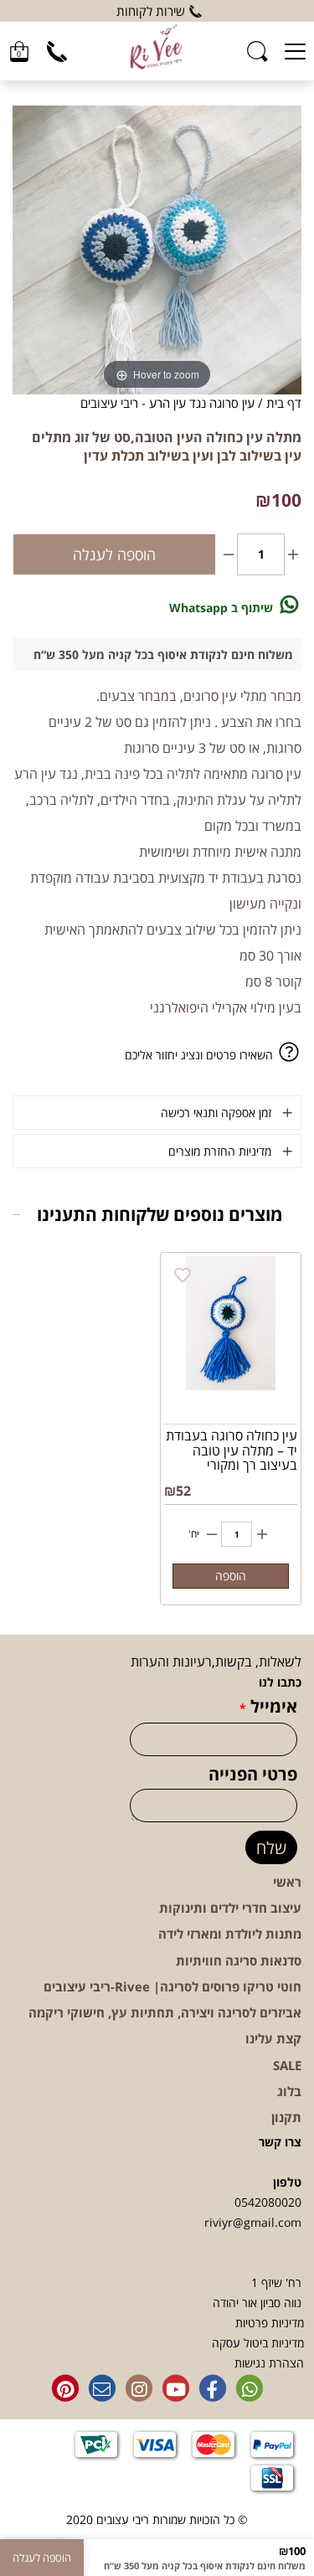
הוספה (231, 1576)
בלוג (289, 2091)
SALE (287, 2065)
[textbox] (157, 11)
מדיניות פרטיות (270, 2323)
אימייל (268, 1707)
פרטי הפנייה (253, 1775)
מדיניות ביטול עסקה (258, 2343)
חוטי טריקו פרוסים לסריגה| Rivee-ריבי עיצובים (172, 1986)
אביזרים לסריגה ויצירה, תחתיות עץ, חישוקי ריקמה (165, 2012)
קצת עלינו (273, 2038)
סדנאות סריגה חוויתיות (239, 1960)
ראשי (287, 1882)
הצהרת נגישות (269, 2363)
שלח (271, 1848)
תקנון (286, 2117)
